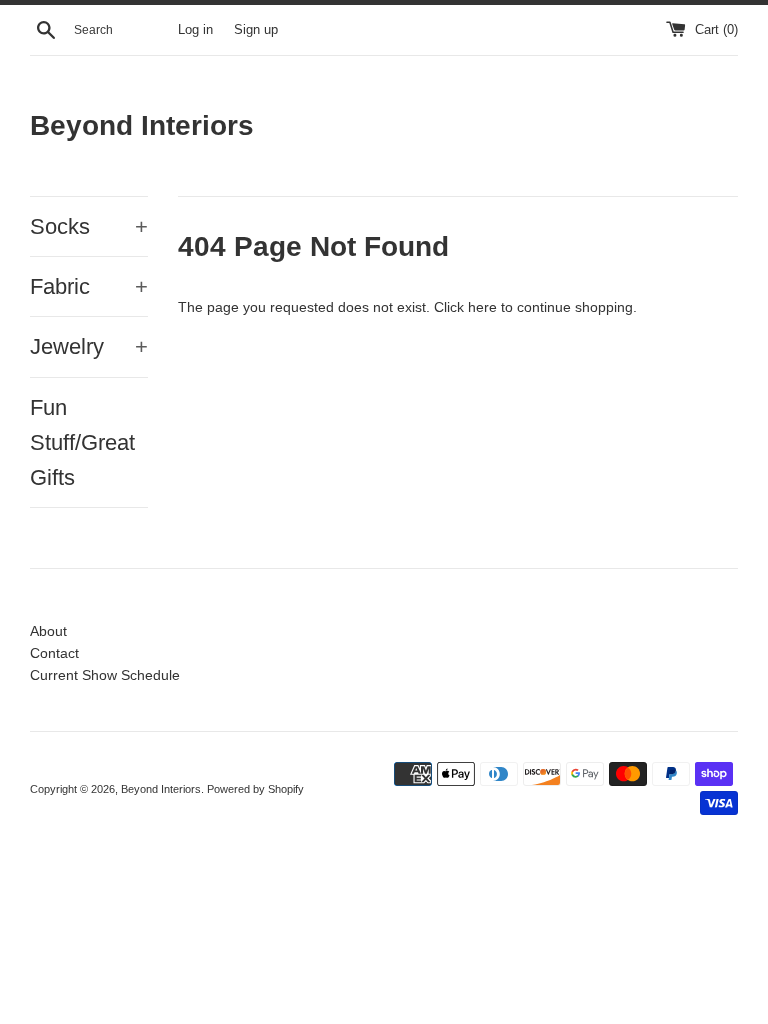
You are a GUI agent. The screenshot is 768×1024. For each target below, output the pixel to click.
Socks (89, 226)
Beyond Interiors (142, 125)
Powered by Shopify (255, 789)
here (482, 307)
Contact (54, 653)
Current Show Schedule (105, 675)
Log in (195, 30)
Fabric (89, 286)
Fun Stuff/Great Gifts (82, 442)
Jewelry (89, 346)
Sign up (256, 30)
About (48, 631)
